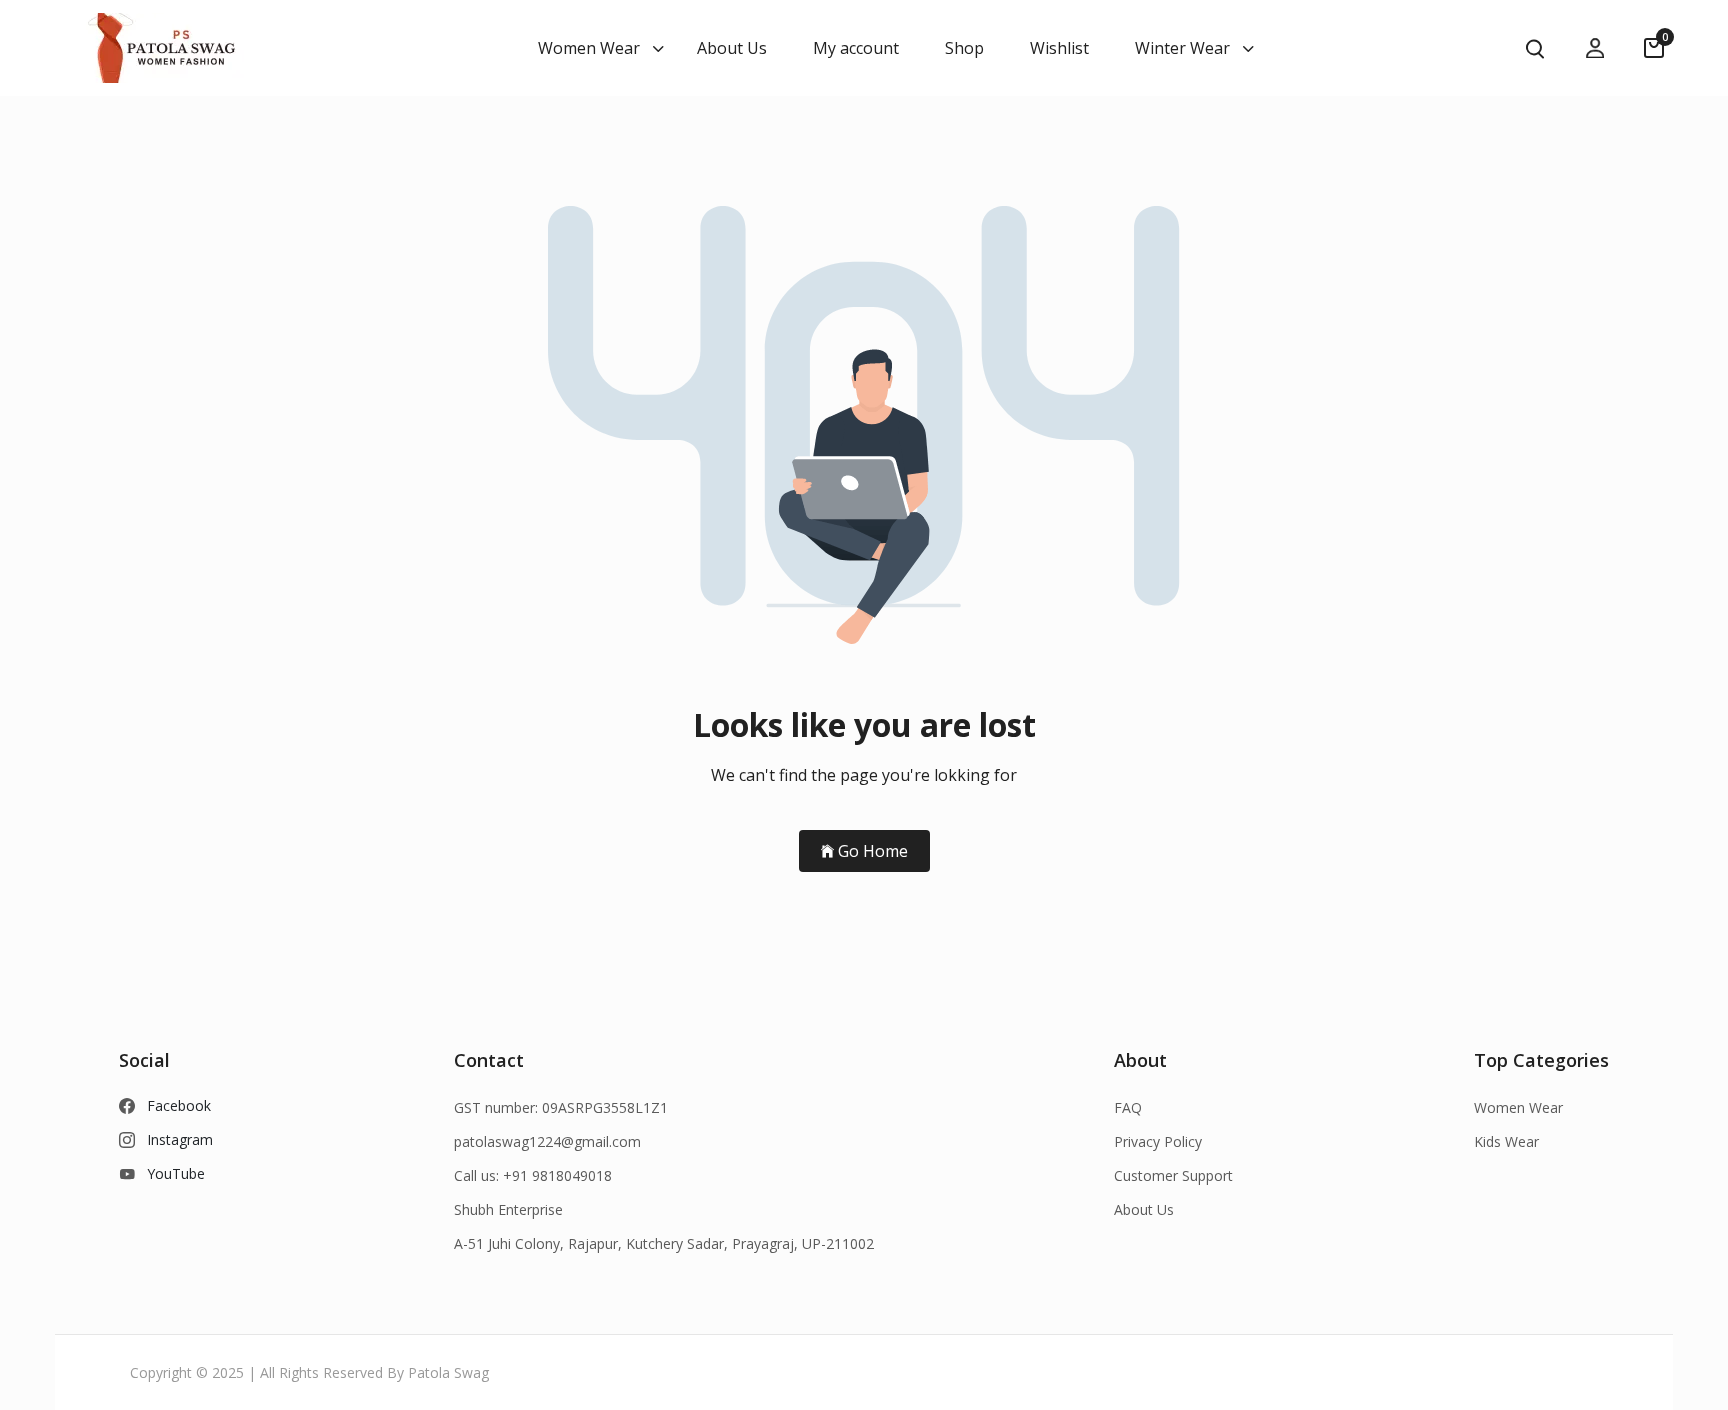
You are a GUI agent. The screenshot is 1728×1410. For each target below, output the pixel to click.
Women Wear (589, 48)
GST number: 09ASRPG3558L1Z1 (561, 1107)
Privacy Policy (1158, 1141)
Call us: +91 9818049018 (533, 1175)
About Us (732, 48)
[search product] (1535, 49)
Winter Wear (1182, 48)
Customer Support (1173, 1175)
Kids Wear (1506, 1141)
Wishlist (1059, 48)
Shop (964, 48)
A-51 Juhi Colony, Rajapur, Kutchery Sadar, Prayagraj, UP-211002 (664, 1243)
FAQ (1128, 1107)
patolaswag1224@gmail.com (547, 1141)
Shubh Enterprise (508, 1209)
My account (856, 48)
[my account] (1595, 48)
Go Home (873, 851)
